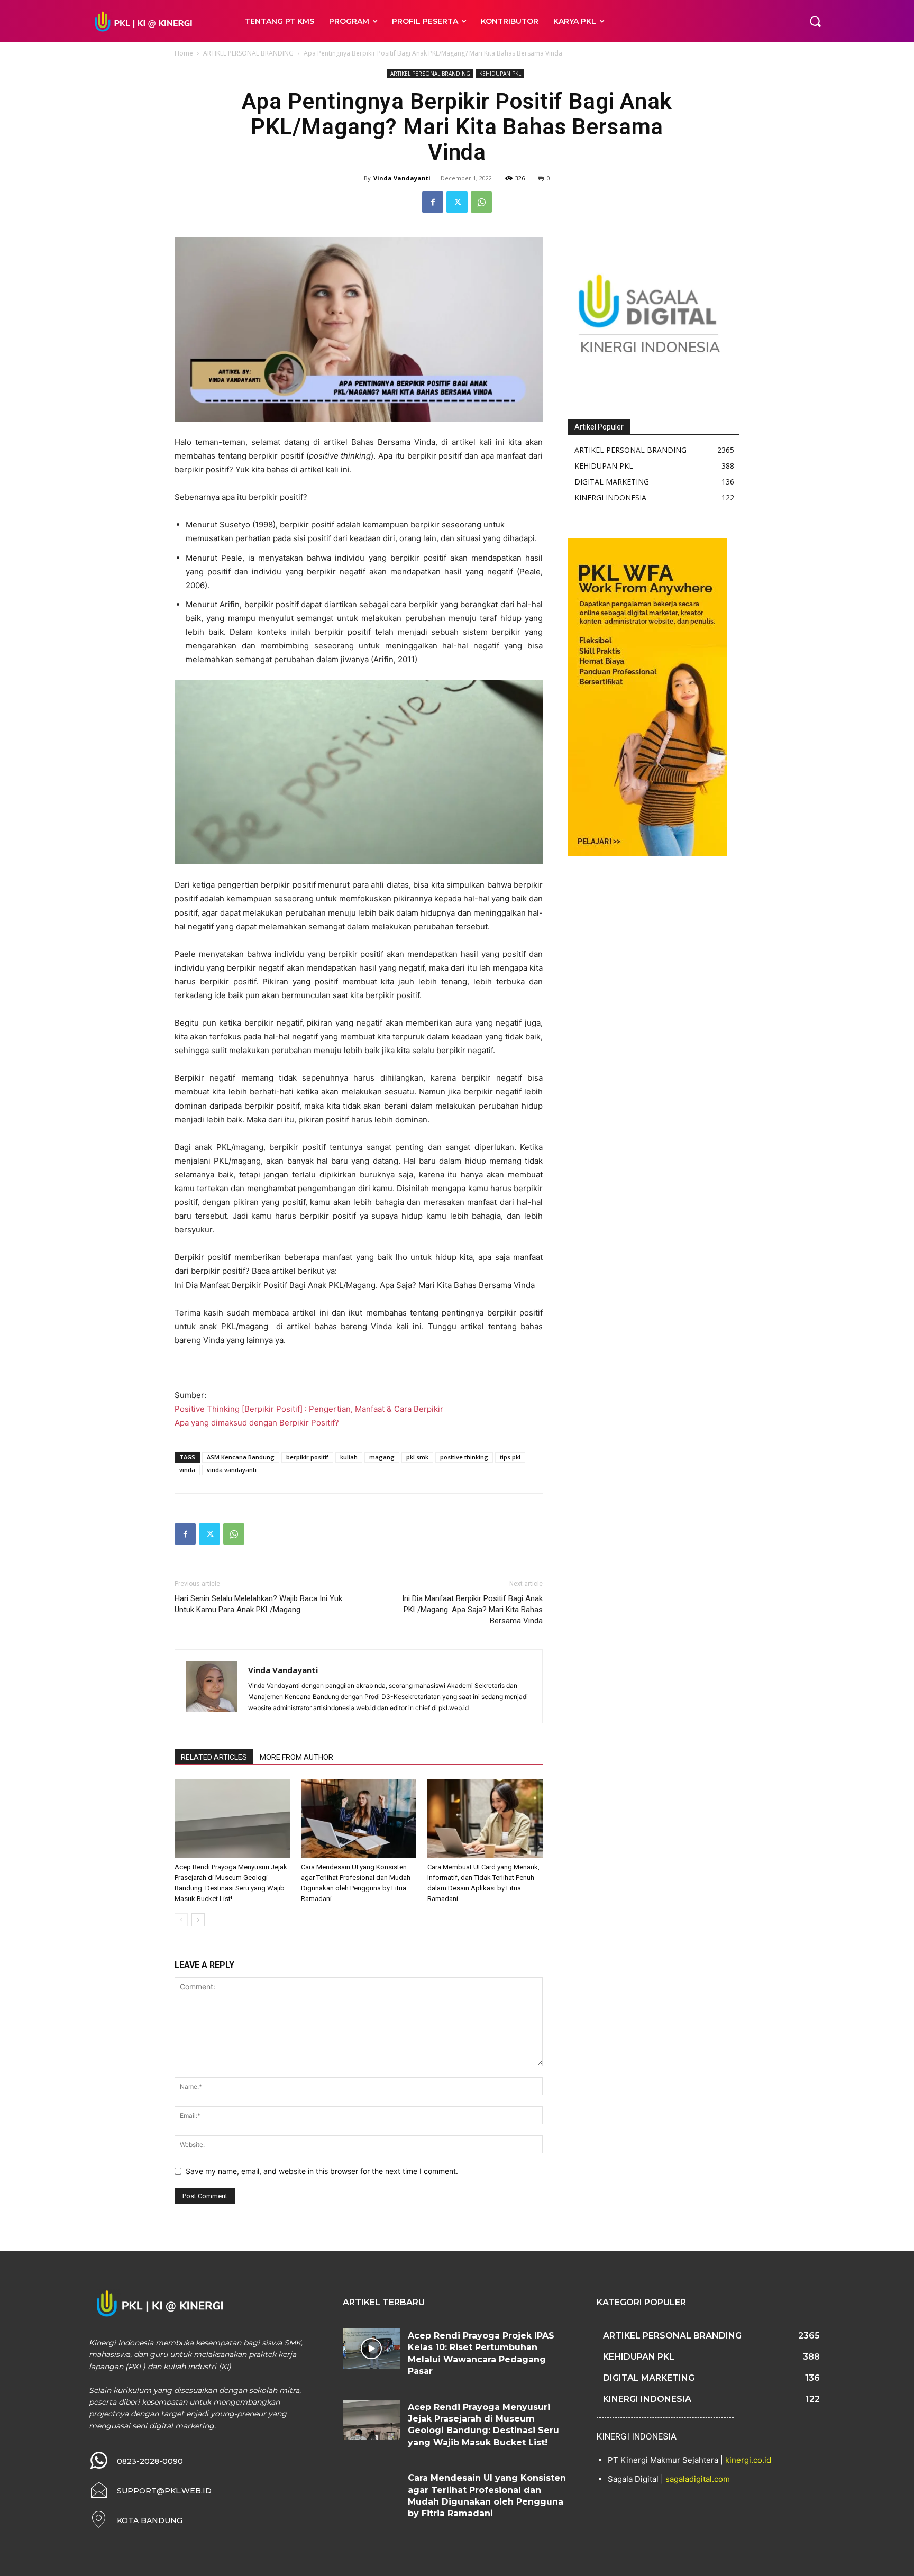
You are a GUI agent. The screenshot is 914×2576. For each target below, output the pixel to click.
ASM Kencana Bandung (241, 1457)
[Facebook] (433, 202)
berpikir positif (307, 1457)
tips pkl (510, 1457)
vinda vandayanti (232, 1470)
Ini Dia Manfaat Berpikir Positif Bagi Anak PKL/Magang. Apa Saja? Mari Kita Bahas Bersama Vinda (472, 1610)
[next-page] (198, 1920)
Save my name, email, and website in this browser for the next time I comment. (322, 2171)
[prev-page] (181, 1920)
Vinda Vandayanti (402, 178)
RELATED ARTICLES (214, 1757)
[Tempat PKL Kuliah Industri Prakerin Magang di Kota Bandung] (155, 21)
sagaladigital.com (698, 2479)
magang (382, 1457)
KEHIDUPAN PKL (500, 74)
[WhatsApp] (481, 202)
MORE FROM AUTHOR (296, 1757)
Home (184, 53)
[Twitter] (457, 202)
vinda (187, 1470)
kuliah (349, 1457)
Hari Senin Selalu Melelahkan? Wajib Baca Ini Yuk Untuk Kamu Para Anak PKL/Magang (258, 1604)
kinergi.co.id (748, 2460)
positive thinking (464, 1457)
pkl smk (417, 1457)
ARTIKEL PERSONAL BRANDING (248, 53)
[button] (815, 21)
